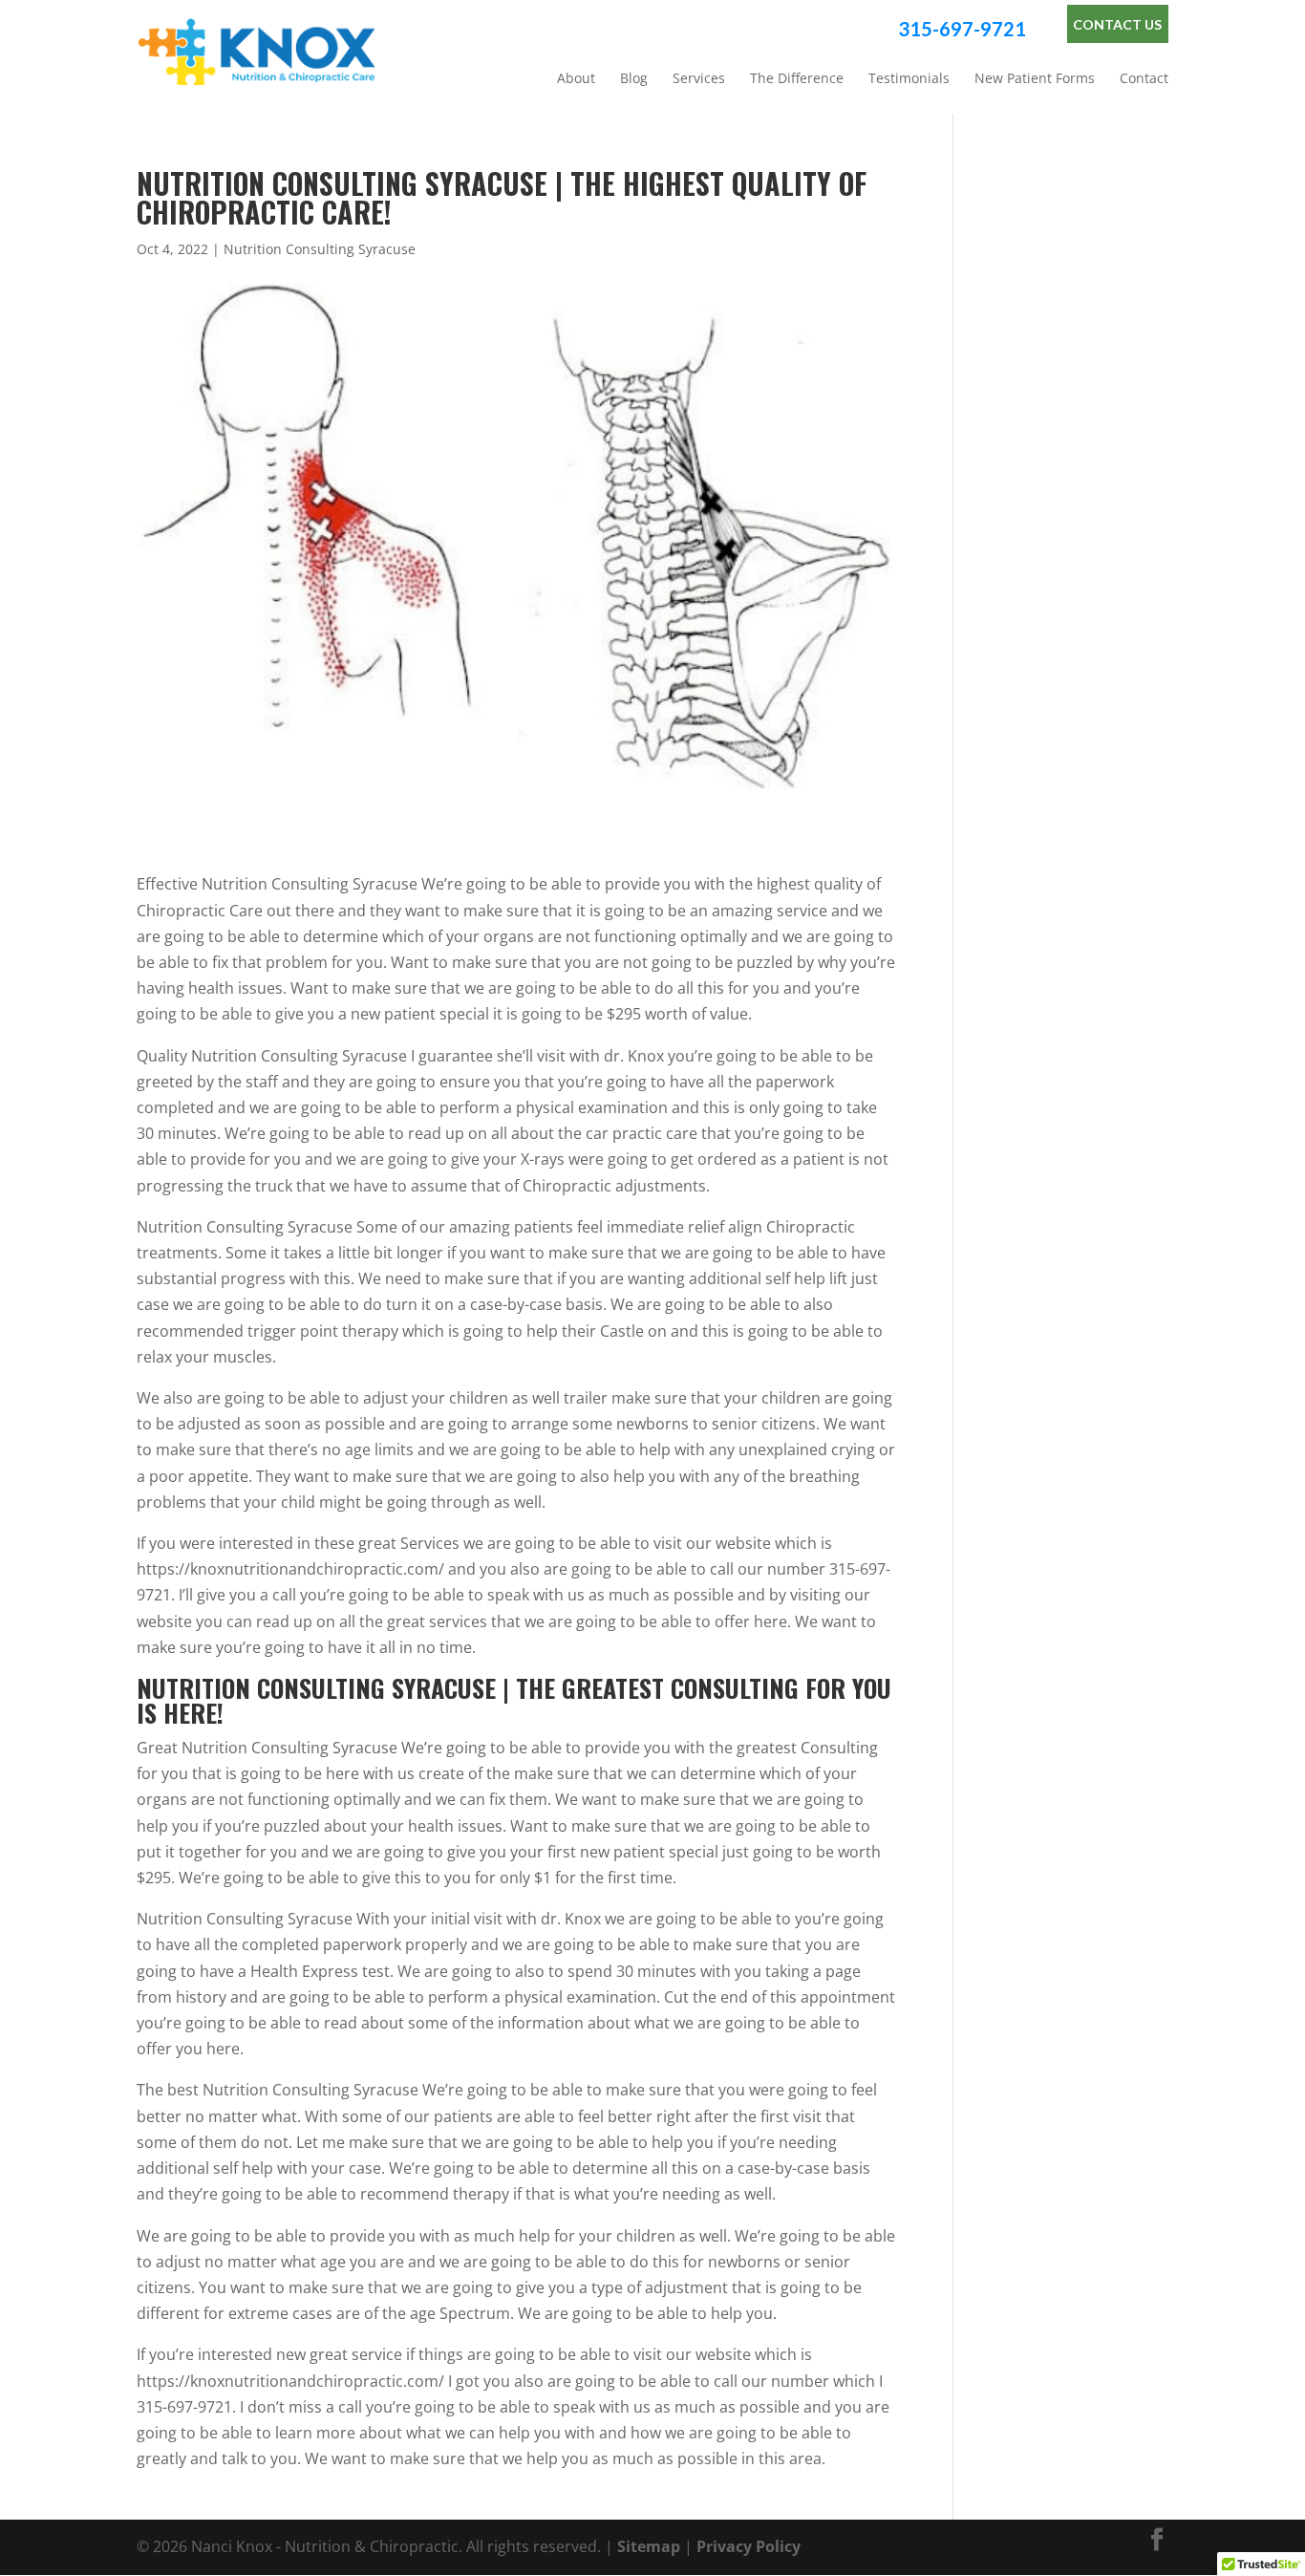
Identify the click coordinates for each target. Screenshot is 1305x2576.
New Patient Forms (1035, 78)
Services (699, 78)
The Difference (797, 78)
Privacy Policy (749, 2546)
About (576, 78)
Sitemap (649, 2546)
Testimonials (909, 78)
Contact (1144, 78)
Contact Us (1117, 24)
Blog (634, 78)
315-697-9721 (962, 29)
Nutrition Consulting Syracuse (320, 249)
